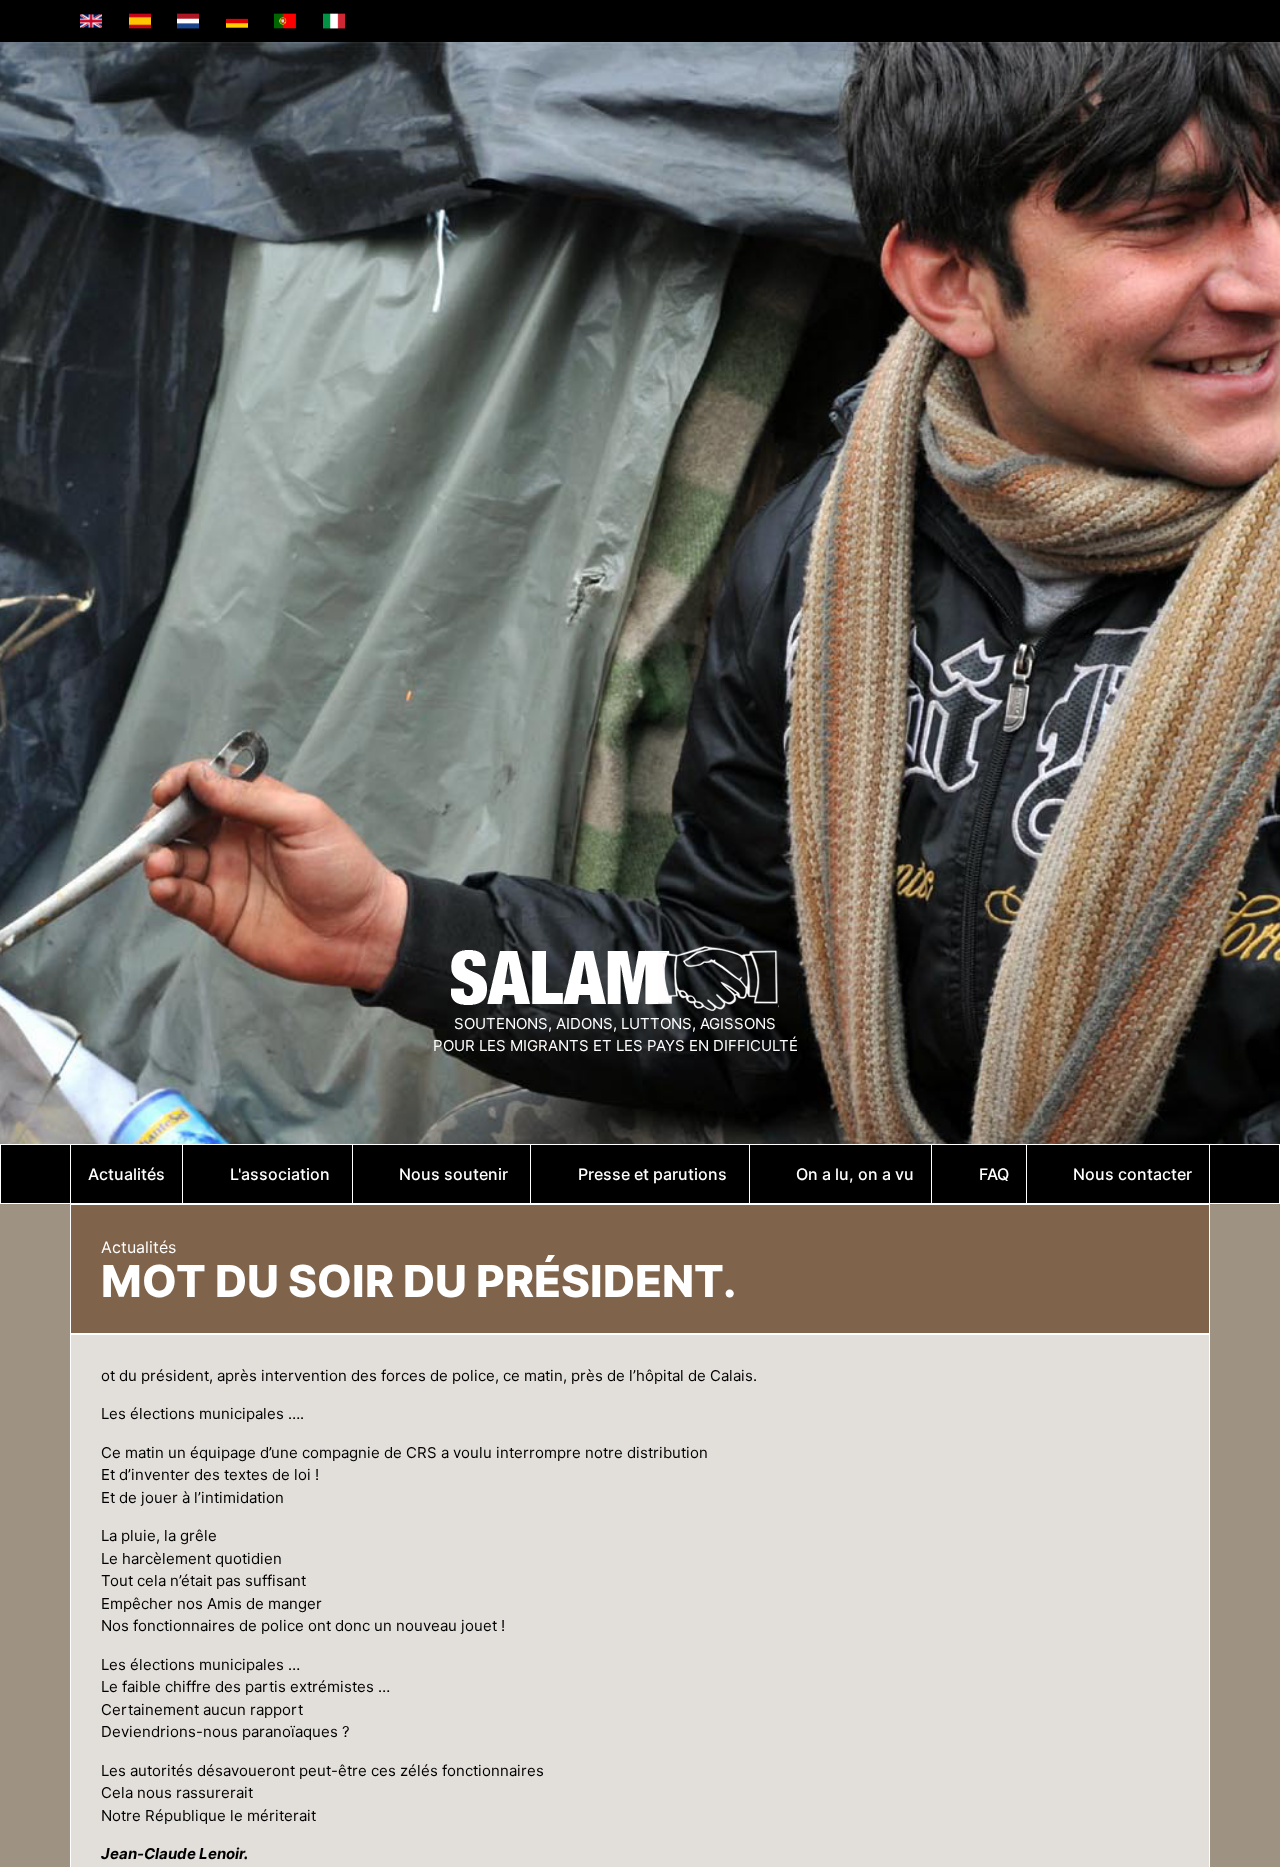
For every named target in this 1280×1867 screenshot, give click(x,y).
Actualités (138, 1247)
